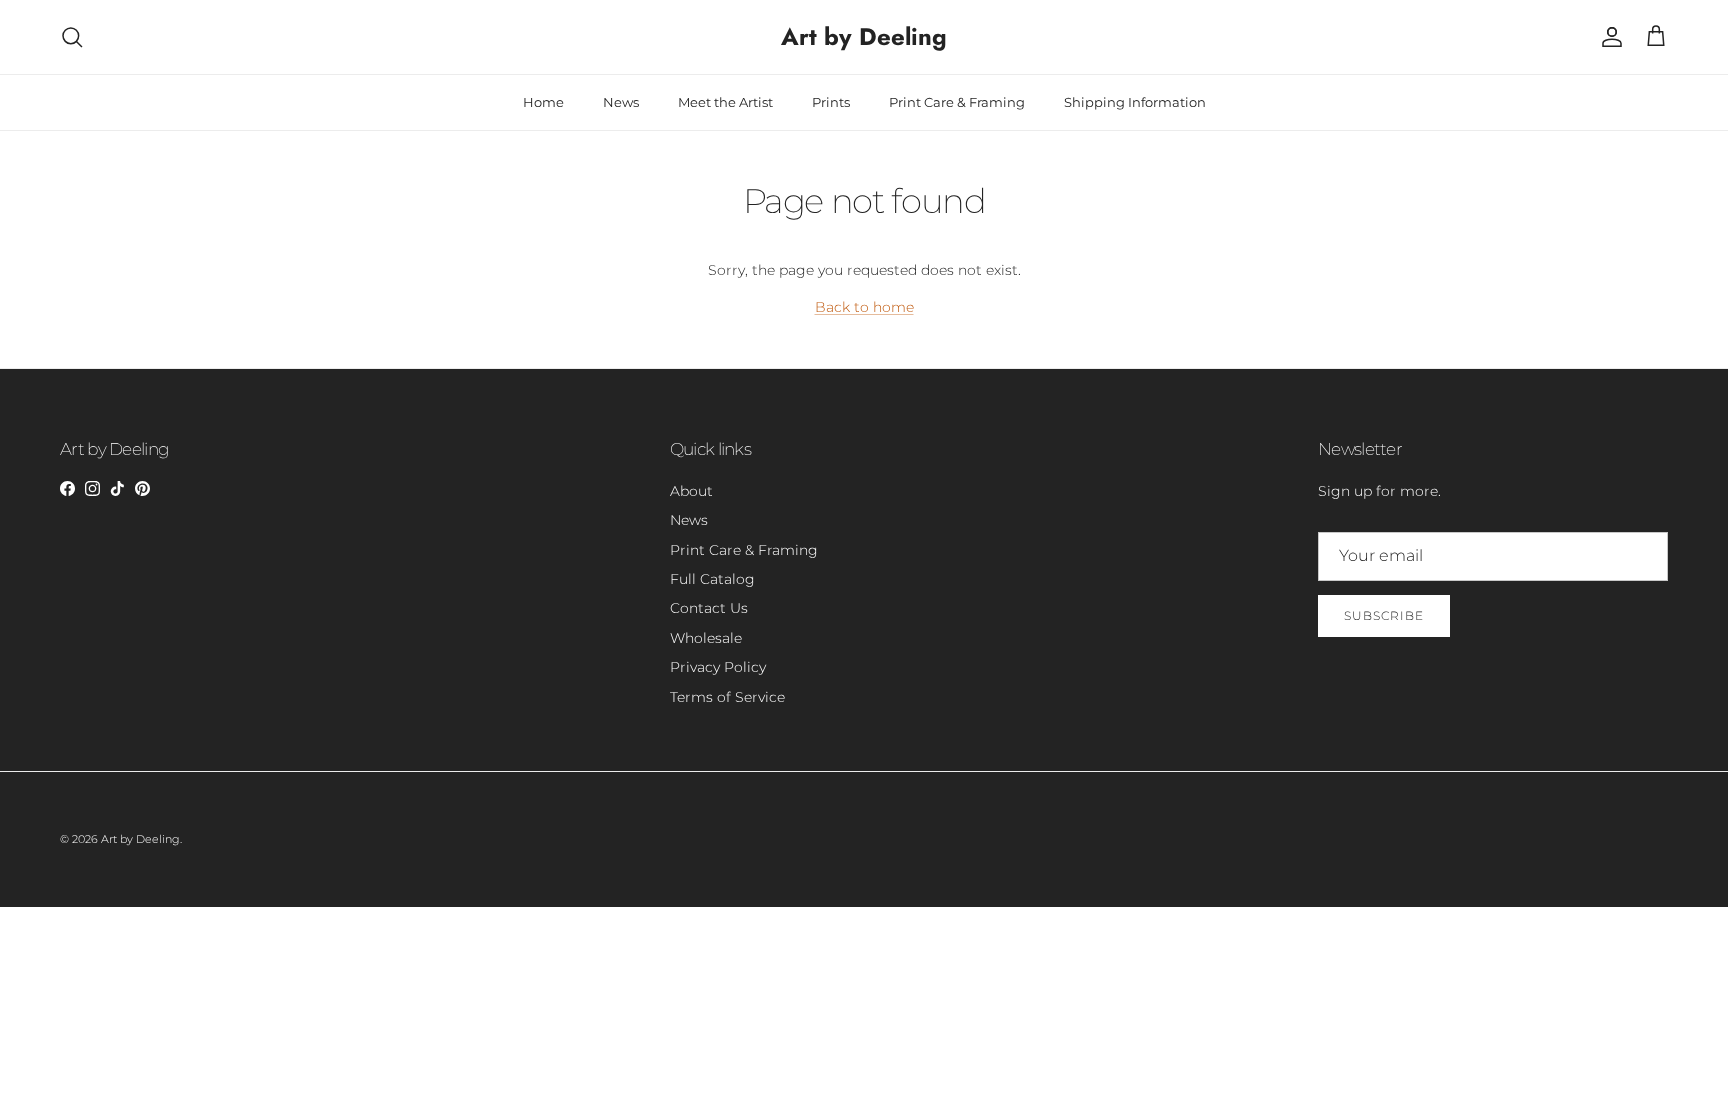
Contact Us (709, 608)
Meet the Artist (725, 102)
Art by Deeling (140, 839)
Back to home (864, 307)
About (691, 491)
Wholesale (706, 638)
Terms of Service (727, 697)
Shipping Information (1135, 102)
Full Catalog (712, 579)
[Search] (72, 37)
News (621, 102)
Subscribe (1384, 615)
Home (543, 102)
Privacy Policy (718, 667)
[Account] (1608, 37)
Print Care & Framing (957, 102)
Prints (831, 102)
